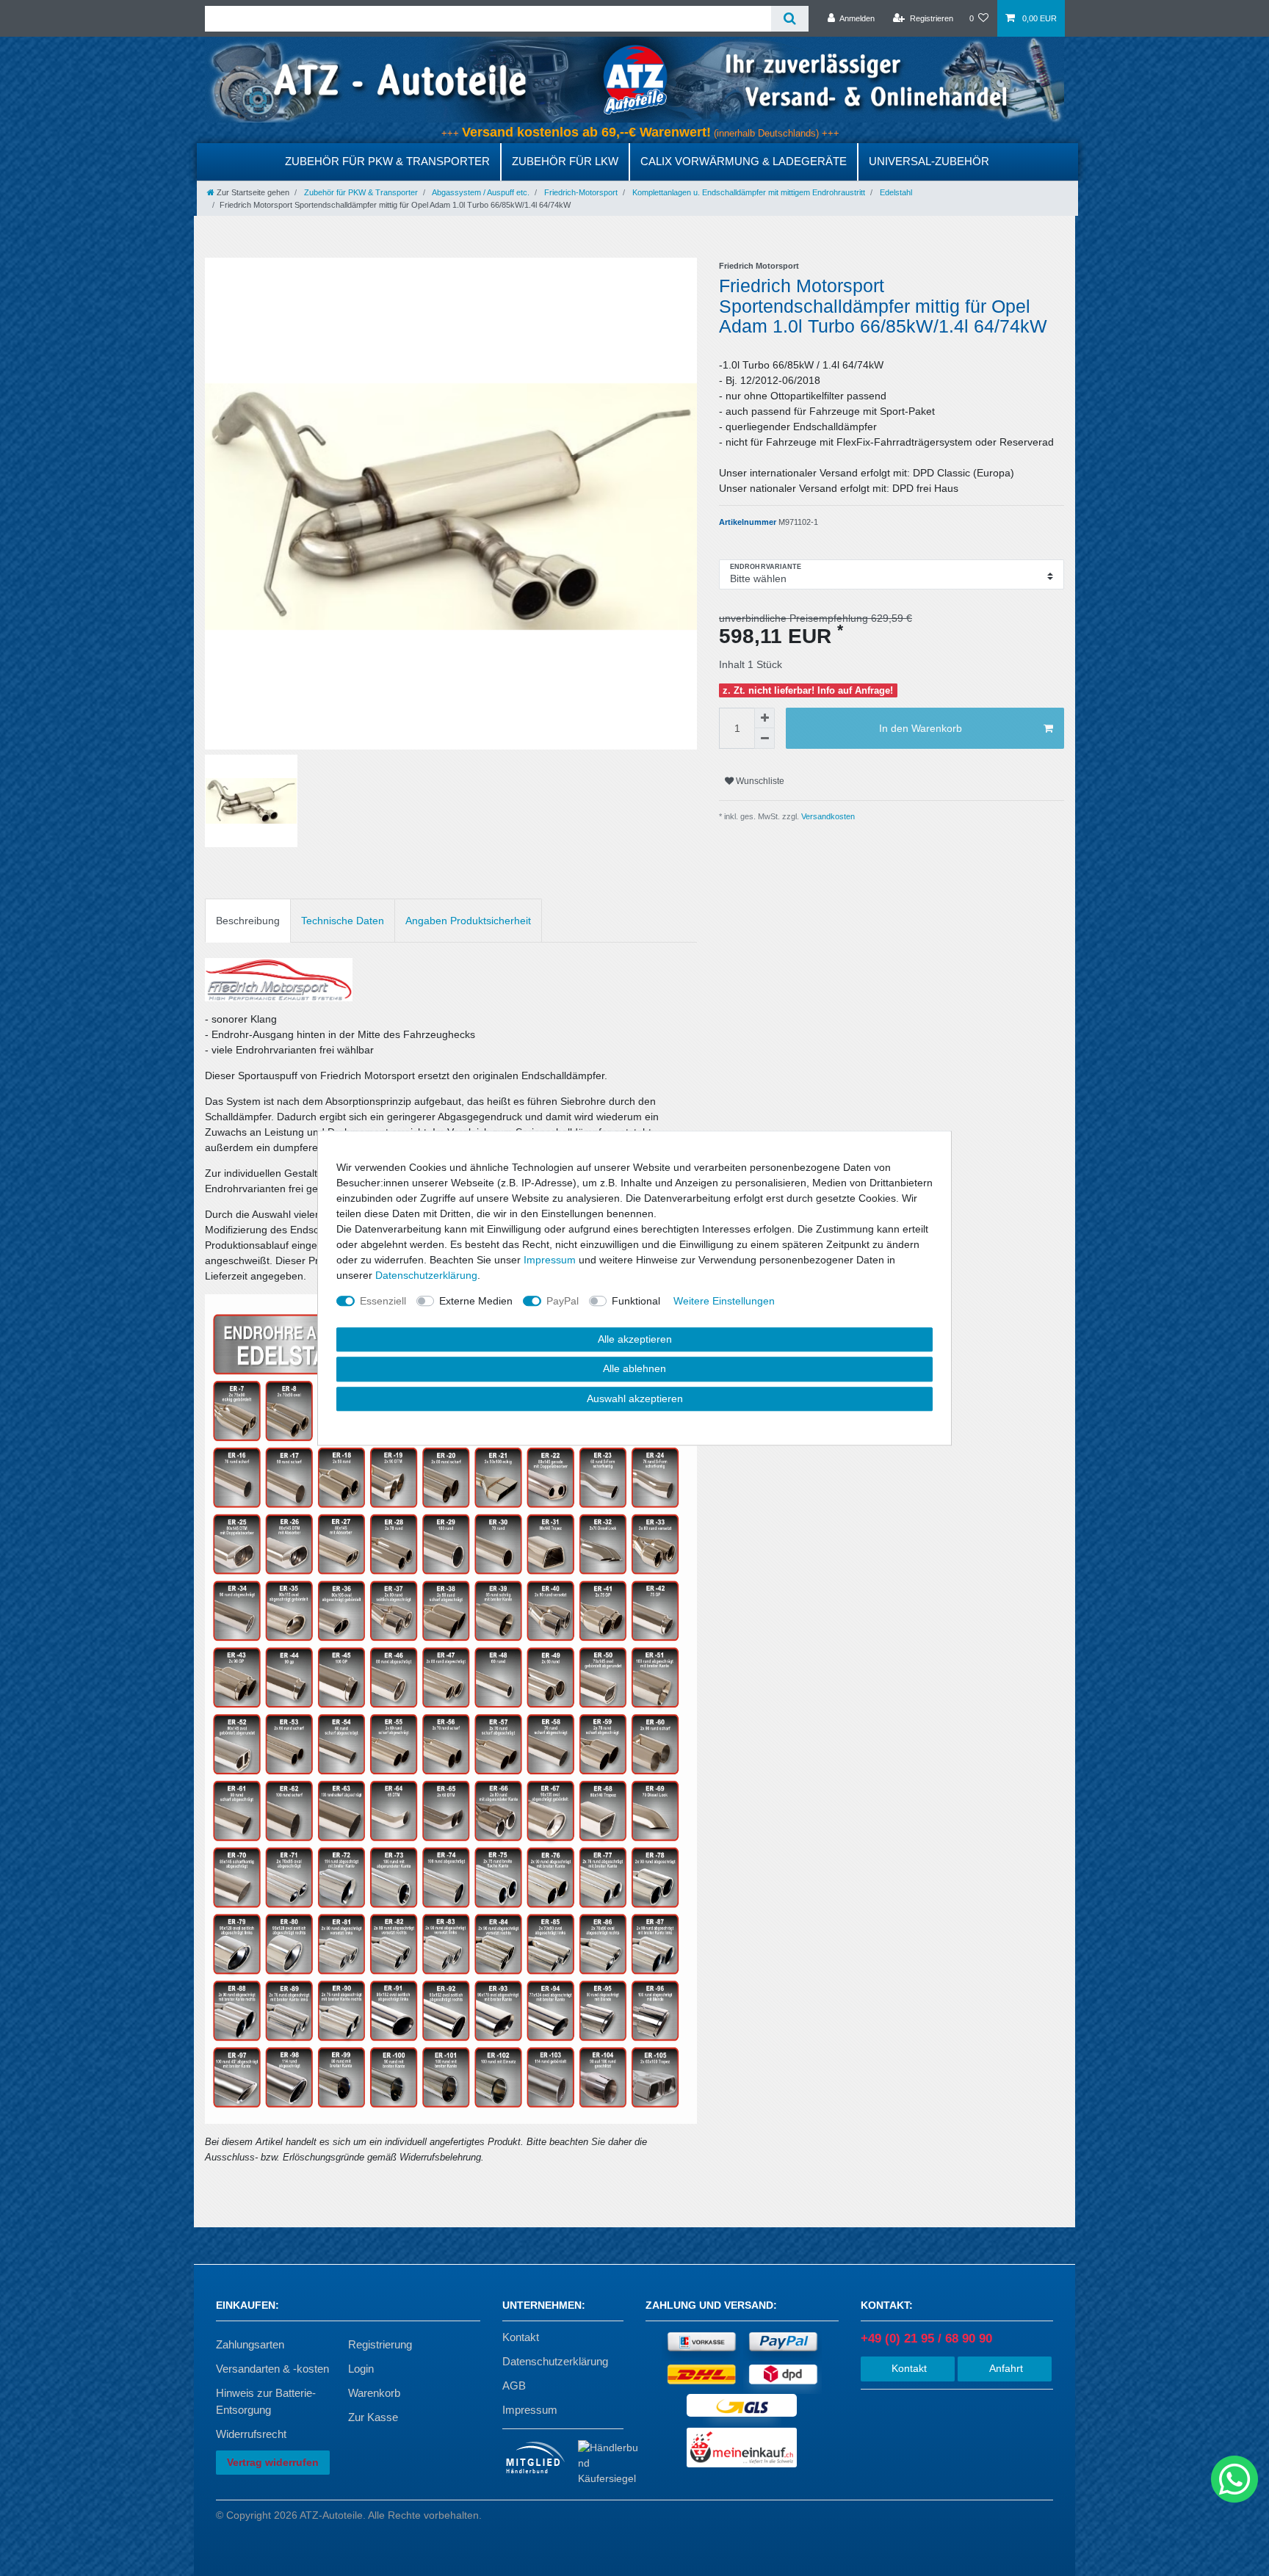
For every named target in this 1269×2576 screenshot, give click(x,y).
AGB (514, 2385)
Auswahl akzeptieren (635, 1398)
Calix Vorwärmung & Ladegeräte (744, 161)
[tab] (248, 920)
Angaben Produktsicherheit (468, 921)
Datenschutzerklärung (555, 2361)
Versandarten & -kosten (272, 2369)
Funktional (636, 1301)
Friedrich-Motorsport (580, 192)
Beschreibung (248, 921)
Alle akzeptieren (635, 1339)
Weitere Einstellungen (724, 1301)
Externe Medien (476, 1301)
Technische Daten (343, 921)
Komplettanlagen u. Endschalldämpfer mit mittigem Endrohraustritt (748, 192)
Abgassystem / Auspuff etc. (480, 192)
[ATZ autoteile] (634, 79)
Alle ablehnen (634, 1368)
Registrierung (380, 2344)
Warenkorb (374, 2393)
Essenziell (383, 1301)
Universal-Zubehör (929, 161)
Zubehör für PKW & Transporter (387, 161)
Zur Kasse (373, 2417)
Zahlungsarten (250, 2344)
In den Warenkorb (921, 728)
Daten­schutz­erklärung (426, 1275)
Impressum (530, 2410)
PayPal (563, 1301)
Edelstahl (895, 192)
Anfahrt (1005, 2368)
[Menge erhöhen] (764, 718)
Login (361, 2369)
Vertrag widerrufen (273, 2462)
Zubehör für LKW (565, 161)
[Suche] (790, 19)
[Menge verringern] (764, 739)
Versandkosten (827, 816)
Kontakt (521, 2337)
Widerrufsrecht (251, 2434)
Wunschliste (759, 781)
